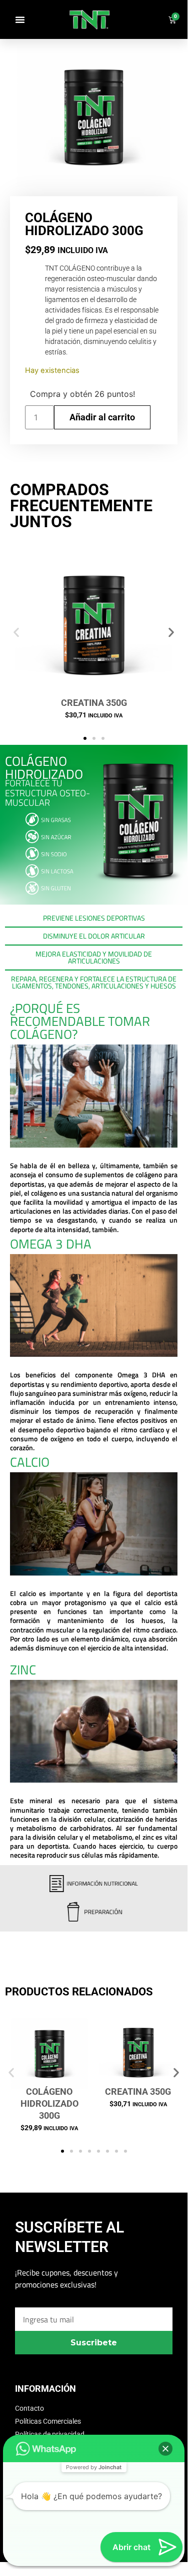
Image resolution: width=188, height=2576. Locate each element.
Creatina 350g (94, 703)
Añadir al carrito (102, 417)
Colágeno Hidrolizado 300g (49, 2103)
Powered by (94, 2467)
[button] (20, 19)
